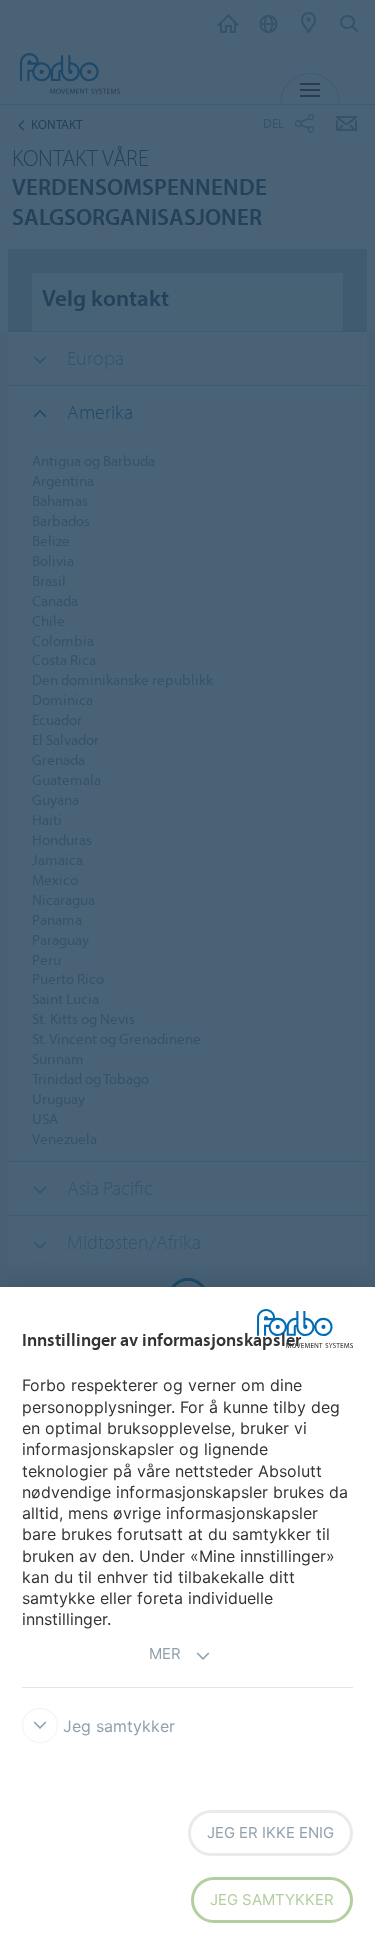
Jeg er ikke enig (270, 1832)
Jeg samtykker (272, 1899)
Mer (165, 1653)
